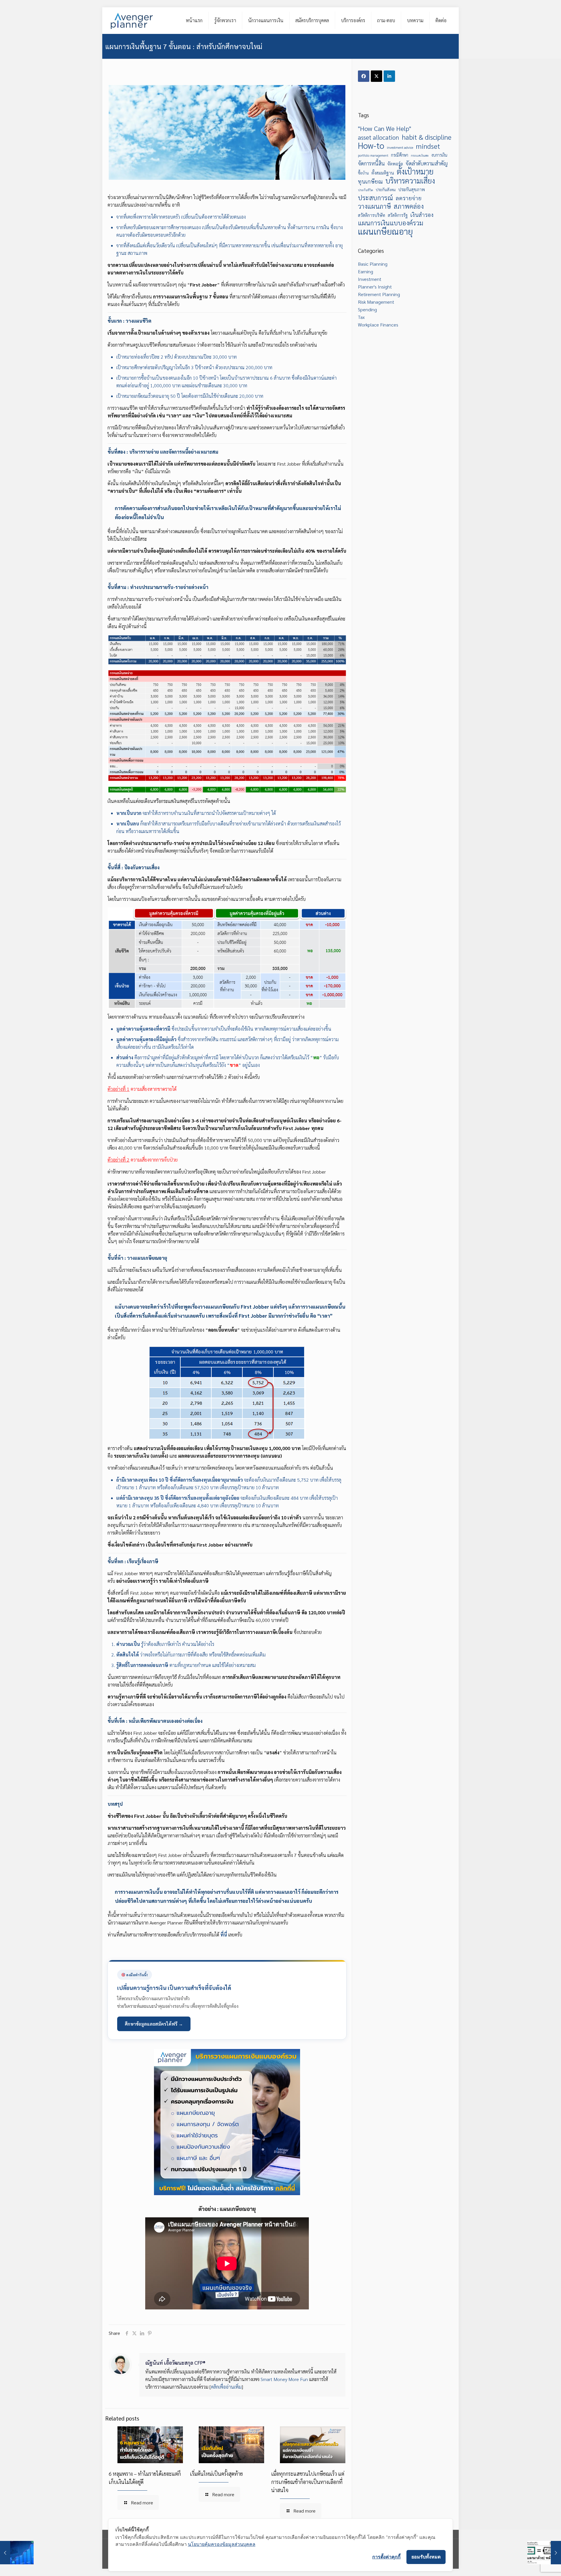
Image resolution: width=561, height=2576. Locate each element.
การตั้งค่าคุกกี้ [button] (386, 2557)
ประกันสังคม (386, 190)
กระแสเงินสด (420, 155)
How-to (371, 146)
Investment (370, 279)
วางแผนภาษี (374, 206)
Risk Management (376, 302)
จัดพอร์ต (395, 164)
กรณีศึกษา (400, 155)
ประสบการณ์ (375, 198)
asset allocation (379, 137)
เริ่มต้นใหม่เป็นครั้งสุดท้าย (216, 2474)
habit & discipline (427, 137)
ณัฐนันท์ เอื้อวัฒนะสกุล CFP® (175, 2362)
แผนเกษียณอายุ (385, 231)
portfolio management (373, 155)
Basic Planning (373, 264)
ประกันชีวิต (366, 190)
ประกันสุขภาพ (412, 189)
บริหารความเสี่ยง (410, 181)
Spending (367, 309)
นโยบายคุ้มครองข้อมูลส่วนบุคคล (222, 2544)
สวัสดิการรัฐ (398, 215)
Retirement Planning (379, 294)
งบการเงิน (439, 155)
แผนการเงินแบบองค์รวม (391, 223)
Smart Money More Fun (284, 2379)
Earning (366, 271)
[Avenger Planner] (132, 20)
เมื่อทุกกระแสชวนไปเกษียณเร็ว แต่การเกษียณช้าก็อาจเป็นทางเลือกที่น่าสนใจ (308, 2482)
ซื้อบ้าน (363, 173)
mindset (428, 146)
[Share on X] (376, 76)
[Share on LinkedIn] (389, 76)
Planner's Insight (375, 287)
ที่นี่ (224, 1935)
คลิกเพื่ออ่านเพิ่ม (226, 2387)
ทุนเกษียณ (370, 181)
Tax (361, 317)
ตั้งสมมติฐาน (383, 173)
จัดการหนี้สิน (371, 163)
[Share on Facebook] (364, 76)
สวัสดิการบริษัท (372, 215)
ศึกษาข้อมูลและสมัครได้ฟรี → (154, 2024)
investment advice (400, 147)
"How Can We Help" (385, 128)
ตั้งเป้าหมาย (415, 171)
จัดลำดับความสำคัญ (427, 163)
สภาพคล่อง (409, 206)
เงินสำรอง (422, 214)
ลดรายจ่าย (409, 198)
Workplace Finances (378, 325)
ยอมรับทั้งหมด (426, 2557)
